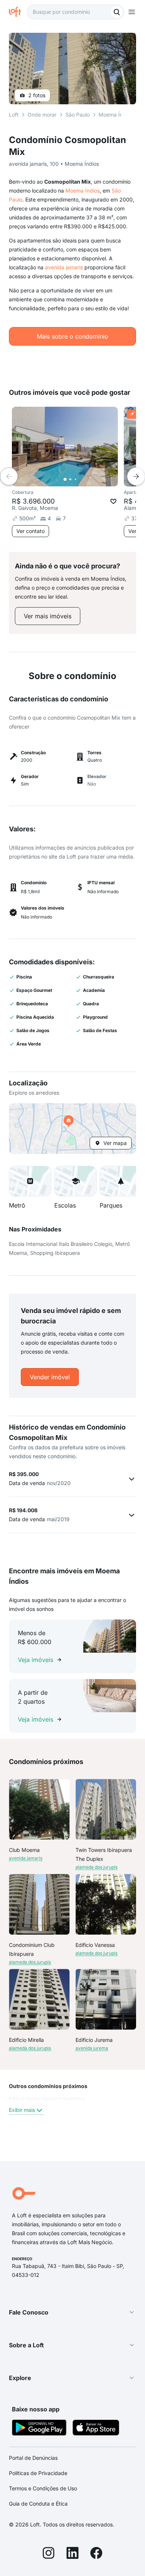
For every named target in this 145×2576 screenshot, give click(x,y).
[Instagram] (49, 2554)
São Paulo (78, 115)
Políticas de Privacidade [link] (38, 2473)
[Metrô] (30, 1181)
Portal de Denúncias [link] (33, 2458)
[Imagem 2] (70, 479)
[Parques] (121, 1181)
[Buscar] (117, 12)
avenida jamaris (64, 267)
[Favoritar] (113, 501)
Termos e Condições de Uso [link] (43, 2488)
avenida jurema (92, 2048)
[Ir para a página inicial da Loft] (18, 12)
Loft (14, 115)
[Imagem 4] (81, 479)
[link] (48, 616)
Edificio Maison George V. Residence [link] (47, 2099)
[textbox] (75, 12)
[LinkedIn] (72, 2554)
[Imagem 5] (86, 479)
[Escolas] (75, 1181)
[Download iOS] (96, 2429)
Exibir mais (22, 2110)
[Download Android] (39, 2429)
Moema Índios (83, 191)
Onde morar (42, 115)
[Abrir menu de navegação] (132, 12)
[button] (72, 1129)
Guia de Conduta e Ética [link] (38, 2504)
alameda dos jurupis (96, 1867)
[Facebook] (96, 2554)
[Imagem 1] (65, 479)
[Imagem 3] (75, 479)
